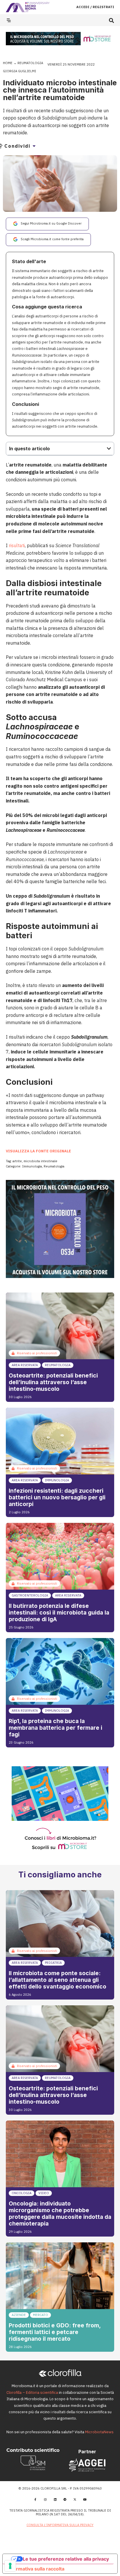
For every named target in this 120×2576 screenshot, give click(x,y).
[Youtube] (85, 2499)
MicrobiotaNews (99, 2432)
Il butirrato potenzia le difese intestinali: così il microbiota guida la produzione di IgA (59, 1613)
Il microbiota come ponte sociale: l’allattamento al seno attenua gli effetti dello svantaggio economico (58, 1980)
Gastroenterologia (30, 1595)
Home (8, 63)
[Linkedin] (55, 2499)
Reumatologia (30, 63)
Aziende (19, 2315)
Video (44, 2193)
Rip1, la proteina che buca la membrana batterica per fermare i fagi (55, 1728)
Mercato (40, 2315)
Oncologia (22, 2193)
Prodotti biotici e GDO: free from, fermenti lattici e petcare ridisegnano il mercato (55, 2332)
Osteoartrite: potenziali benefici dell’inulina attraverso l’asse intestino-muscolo (53, 1382)
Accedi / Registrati (95, 7)
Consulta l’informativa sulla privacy (60, 2525)
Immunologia (32, 1166)
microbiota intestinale (40, 1161)
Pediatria (53, 1963)
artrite (17, 1161)
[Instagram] (45, 2499)
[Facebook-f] (35, 2499)
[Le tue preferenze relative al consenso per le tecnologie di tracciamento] (10, 2566)
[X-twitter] (75, 2499)
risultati (17, 545)
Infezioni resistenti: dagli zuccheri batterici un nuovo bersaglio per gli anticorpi (57, 1497)
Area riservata (25, 1365)
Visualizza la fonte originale (38, 1151)
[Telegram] (65, 2499)
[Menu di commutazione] (9, 20)
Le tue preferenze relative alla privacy (66, 2559)
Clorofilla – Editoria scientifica (32, 2392)
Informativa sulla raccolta (36, 2569)
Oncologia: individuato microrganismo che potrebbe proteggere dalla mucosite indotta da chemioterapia (60, 2213)
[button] (111, 20)
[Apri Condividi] (34, 146)
